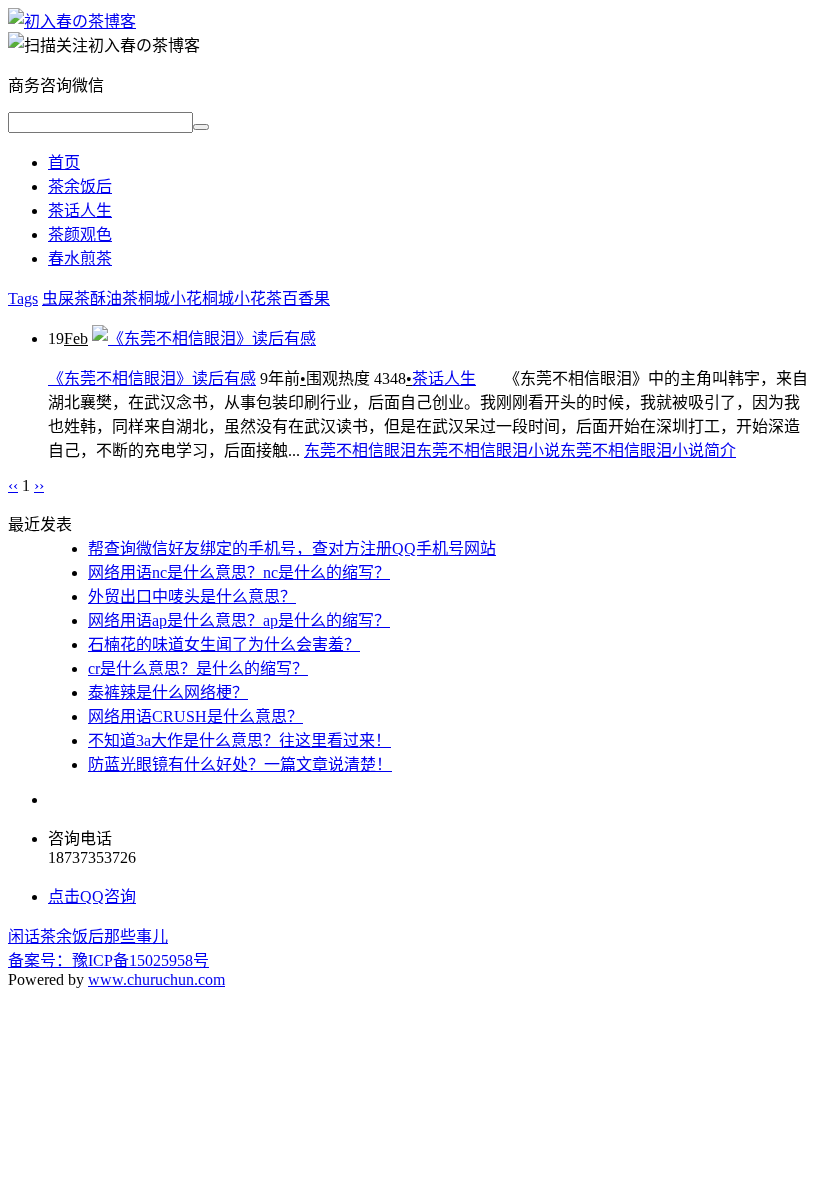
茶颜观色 (80, 234)
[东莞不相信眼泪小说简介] (72, 21)
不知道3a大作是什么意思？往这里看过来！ (239, 740)
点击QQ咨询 (92, 896)
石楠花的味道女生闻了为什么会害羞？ (224, 644)
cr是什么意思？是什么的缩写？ (198, 668)
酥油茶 (114, 298)
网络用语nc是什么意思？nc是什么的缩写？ (239, 572)
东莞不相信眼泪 (360, 450)
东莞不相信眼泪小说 (488, 450)
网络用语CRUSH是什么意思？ (195, 716)
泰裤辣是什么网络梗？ (168, 692)
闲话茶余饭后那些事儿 (88, 936)
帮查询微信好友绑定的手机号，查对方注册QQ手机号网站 (292, 548)
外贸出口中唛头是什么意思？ (192, 596)
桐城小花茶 (242, 298)
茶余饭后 (80, 186)
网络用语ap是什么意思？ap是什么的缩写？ (239, 620)
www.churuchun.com (156, 979)
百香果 (306, 298)
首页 (64, 162)
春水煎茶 (80, 258)
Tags (23, 298)
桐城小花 (170, 298)
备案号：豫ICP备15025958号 (108, 960)
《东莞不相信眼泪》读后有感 (152, 378)
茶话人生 (80, 210)
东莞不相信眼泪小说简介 (648, 450)
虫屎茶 (66, 298)
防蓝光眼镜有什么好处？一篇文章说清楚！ (240, 764)
